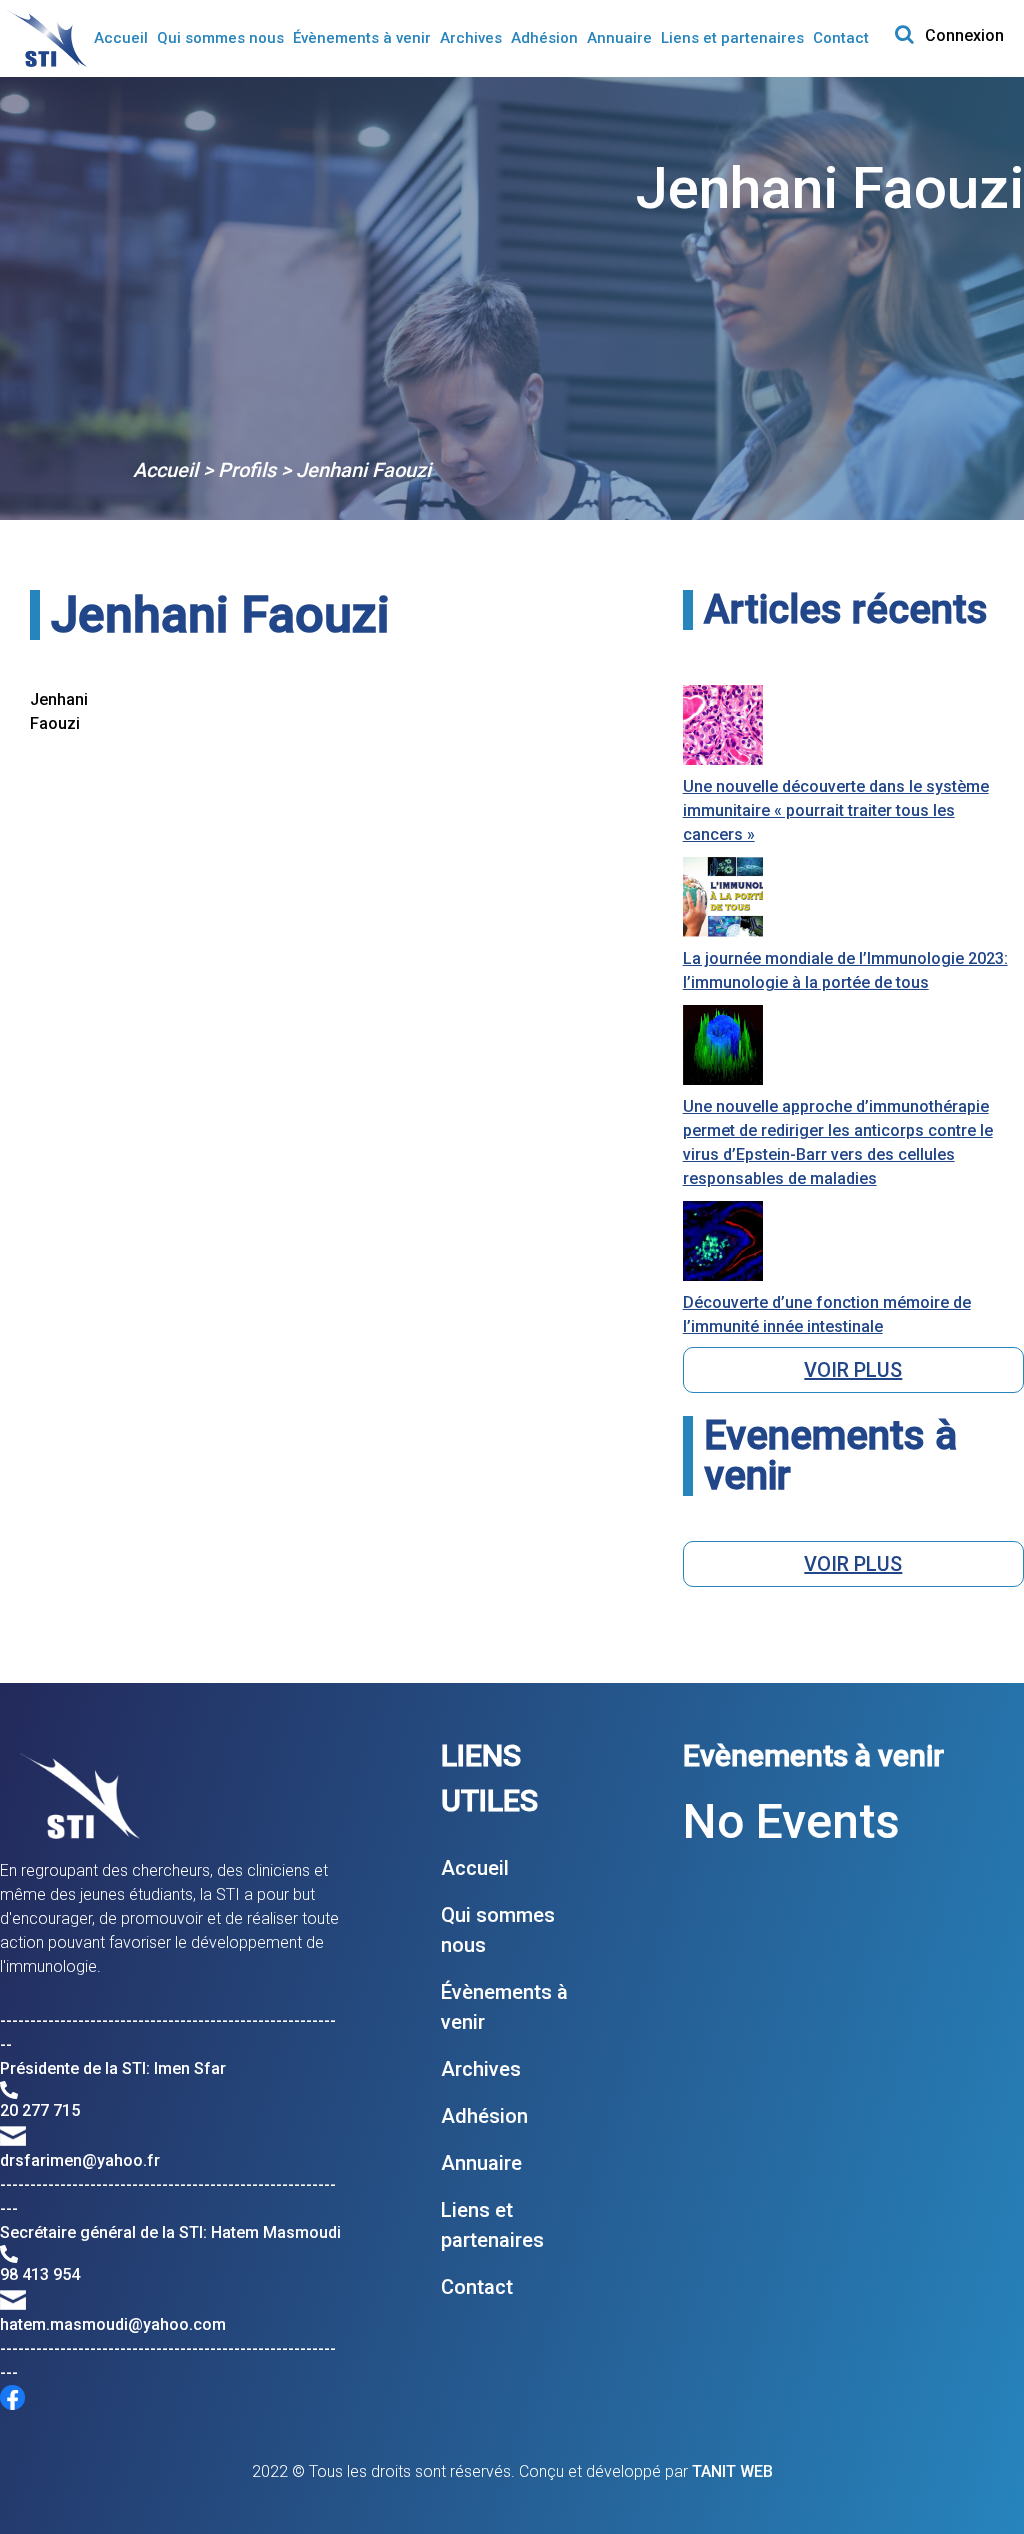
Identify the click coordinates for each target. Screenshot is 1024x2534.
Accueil (121, 38)
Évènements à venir (362, 38)
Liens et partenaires (732, 38)
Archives (471, 38)
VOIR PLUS (853, 1370)
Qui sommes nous (220, 38)
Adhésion (544, 38)
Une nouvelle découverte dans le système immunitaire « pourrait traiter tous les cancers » (836, 810)
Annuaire (619, 38)
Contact (841, 38)
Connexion (964, 35)
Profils (247, 470)
